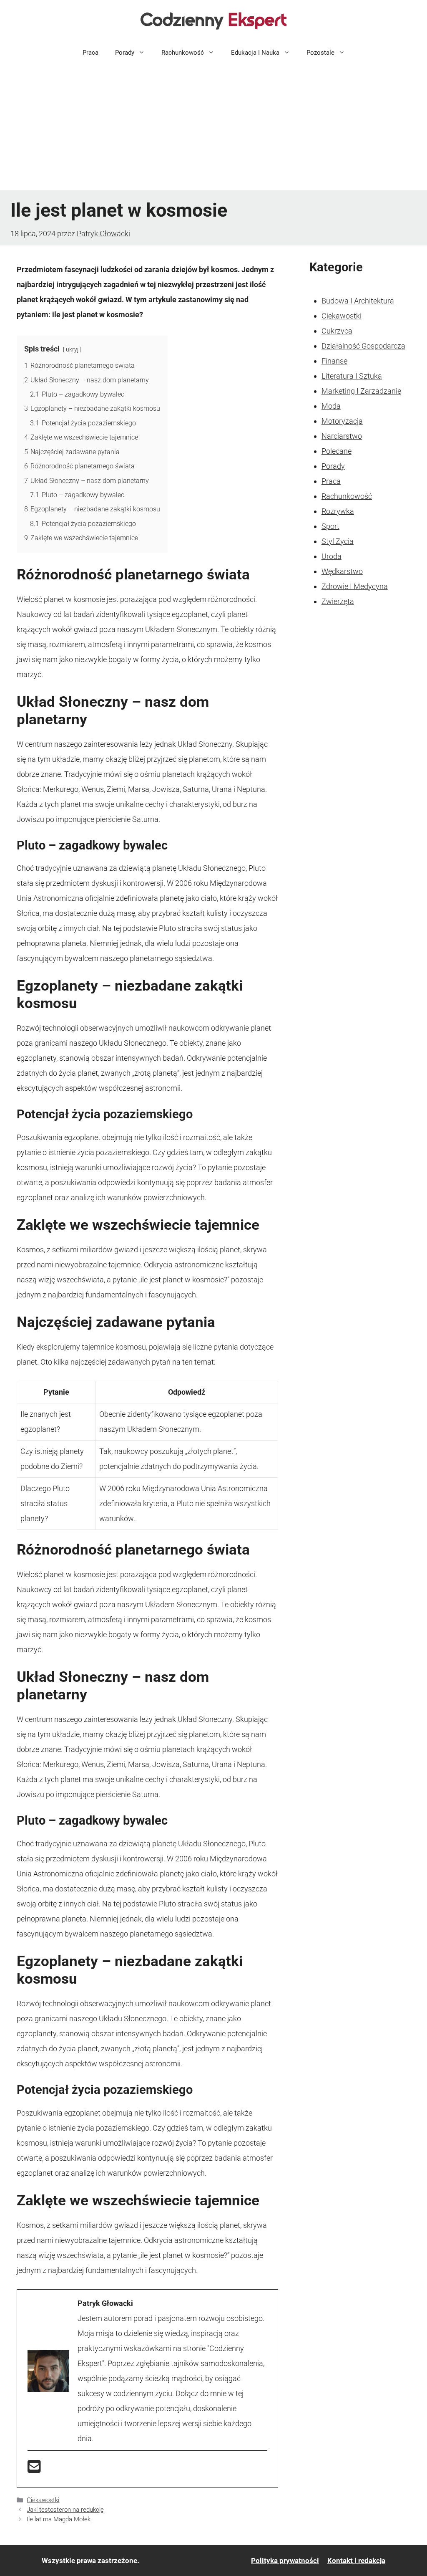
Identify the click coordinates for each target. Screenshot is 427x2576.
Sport (330, 526)
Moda (331, 406)
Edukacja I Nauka (255, 53)
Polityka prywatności (285, 2561)
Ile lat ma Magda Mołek (59, 2519)
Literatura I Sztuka (352, 376)
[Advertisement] (213, 128)
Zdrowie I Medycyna (355, 586)
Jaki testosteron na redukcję (65, 2510)
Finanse (334, 361)
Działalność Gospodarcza (363, 346)
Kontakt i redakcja (356, 2561)
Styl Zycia (338, 541)
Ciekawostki (43, 2500)
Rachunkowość (183, 53)
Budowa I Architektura (358, 301)
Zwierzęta (338, 601)
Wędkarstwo (342, 571)
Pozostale (320, 53)
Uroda (332, 556)
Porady (125, 53)
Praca (90, 53)
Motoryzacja (342, 421)
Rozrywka (338, 511)
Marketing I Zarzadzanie (361, 391)
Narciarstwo (342, 436)
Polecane (337, 451)
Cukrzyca (337, 331)
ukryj (72, 350)
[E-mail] (34, 2469)
